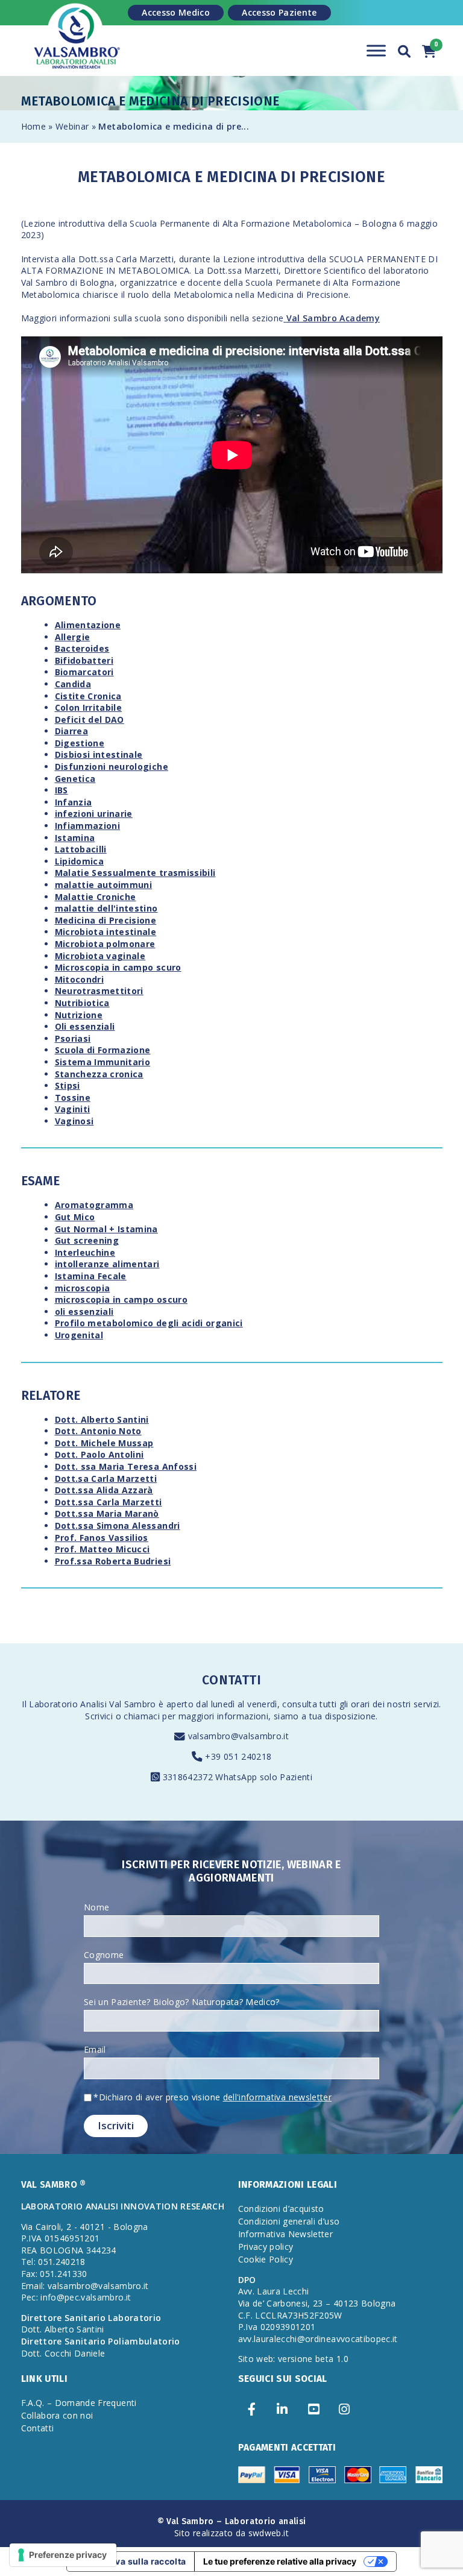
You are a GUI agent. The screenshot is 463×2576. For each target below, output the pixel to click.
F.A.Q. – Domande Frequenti (79, 2403)
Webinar (72, 126)
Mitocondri (80, 979)
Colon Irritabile (89, 707)
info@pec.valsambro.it (86, 2297)
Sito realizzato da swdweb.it (231, 2533)
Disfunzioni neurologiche (112, 767)
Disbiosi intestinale (99, 754)
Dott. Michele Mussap (104, 1443)
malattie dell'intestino (106, 908)
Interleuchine (85, 1252)
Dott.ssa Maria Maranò (107, 1513)
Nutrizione (79, 1015)
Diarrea (71, 731)
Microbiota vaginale (100, 956)
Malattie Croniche (96, 897)
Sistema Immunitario (103, 1062)
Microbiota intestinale (106, 932)
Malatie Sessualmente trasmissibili (135, 873)
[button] (405, 50)
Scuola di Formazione (103, 1050)
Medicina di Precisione (106, 920)
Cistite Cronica (88, 696)
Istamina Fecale (91, 1276)
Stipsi (68, 1085)
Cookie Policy (266, 2259)
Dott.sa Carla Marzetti (106, 1479)
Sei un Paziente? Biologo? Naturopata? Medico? (182, 2002)
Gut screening (87, 1240)
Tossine (73, 1097)
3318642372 (189, 1777)
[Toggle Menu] (376, 50)
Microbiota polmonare (105, 944)
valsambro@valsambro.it (239, 1736)
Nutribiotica (82, 1003)
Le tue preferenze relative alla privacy (280, 2561)
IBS (61, 790)
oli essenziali (84, 1312)
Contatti (38, 2428)
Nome (96, 1907)
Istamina (75, 838)
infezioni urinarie (94, 814)
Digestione (80, 743)
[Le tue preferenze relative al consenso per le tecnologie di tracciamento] (63, 2555)
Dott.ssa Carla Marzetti (109, 1502)
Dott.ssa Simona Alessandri (118, 1526)
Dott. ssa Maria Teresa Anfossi (126, 1466)
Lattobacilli (81, 849)
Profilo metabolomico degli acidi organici (149, 1323)
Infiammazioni (88, 826)
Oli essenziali (85, 1026)
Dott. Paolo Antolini (99, 1454)
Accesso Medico (176, 12)
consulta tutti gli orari (326, 1704)
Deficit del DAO (90, 720)
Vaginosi (74, 1121)
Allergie (73, 637)
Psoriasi (73, 1038)
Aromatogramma (94, 1205)
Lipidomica (80, 861)
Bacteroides (82, 648)
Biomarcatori (84, 672)
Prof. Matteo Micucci (102, 1549)
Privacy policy (266, 2247)
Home (33, 126)
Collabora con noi (57, 2415)
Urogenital (79, 1335)
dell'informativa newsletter (277, 2097)
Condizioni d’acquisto (281, 2209)
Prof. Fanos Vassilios (102, 1538)
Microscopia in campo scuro (118, 967)
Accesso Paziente (279, 12)
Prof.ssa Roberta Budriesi (113, 1561)
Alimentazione (88, 625)
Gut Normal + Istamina (106, 1229)
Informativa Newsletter (286, 2234)
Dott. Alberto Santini (102, 1419)
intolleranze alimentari (107, 1264)
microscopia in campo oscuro (121, 1299)
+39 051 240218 (238, 1756)
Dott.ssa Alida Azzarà (104, 1490)
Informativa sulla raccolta (131, 2561)
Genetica (75, 779)
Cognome (104, 1955)
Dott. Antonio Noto (98, 1431)
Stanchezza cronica (99, 1074)
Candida (73, 684)
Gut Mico (75, 1217)
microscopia (83, 1288)
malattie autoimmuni (104, 885)
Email (95, 2049)
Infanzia (74, 802)
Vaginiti (73, 1109)
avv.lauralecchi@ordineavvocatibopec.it (318, 2339)
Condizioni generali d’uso (289, 2221)
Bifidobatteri (84, 660)
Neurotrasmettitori (99, 991)
